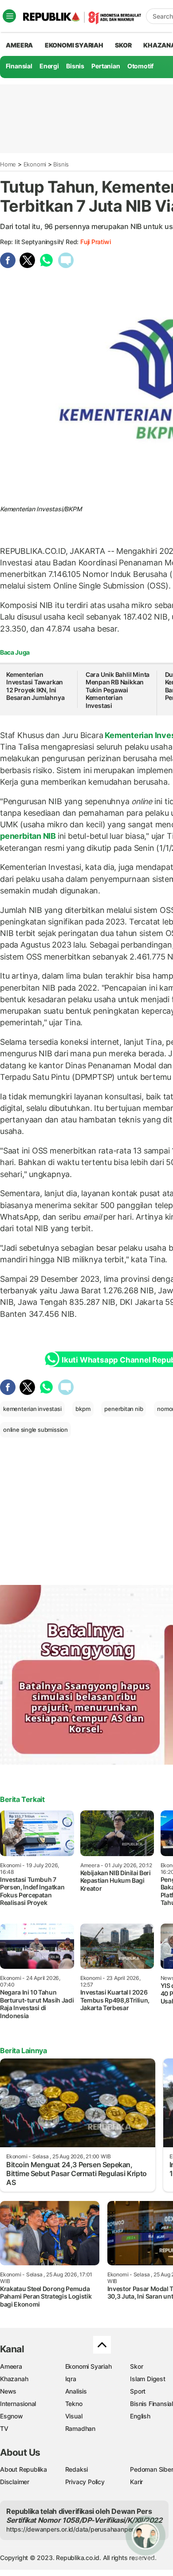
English (140, 2416)
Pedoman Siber (151, 2469)
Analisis (76, 2391)
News (8, 2391)
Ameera (11, 2366)
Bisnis (75, 66)
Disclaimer (15, 2482)
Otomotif (140, 66)
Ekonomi (35, 164)
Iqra (71, 2379)
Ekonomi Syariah (74, 45)
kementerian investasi (32, 1409)
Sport (138, 2391)
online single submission (35, 1430)
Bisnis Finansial (151, 2404)
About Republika (24, 2469)
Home (8, 164)
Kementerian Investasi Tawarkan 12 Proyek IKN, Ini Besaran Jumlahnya (35, 686)
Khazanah (14, 2379)
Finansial (19, 66)
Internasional (18, 2404)
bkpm (83, 1409)
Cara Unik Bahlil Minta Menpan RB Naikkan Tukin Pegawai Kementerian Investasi (118, 690)
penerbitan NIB (29, 836)
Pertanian (106, 66)
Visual (74, 2416)
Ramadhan (80, 2428)
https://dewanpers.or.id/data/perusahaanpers (72, 2529)
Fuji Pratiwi (95, 242)
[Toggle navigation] (9, 16)
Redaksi (77, 2469)
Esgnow (12, 2416)
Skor (136, 2366)
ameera (19, 45)
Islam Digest (147, 2379)
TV (4, 2428)
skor (123, 45)
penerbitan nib (124, 1409)
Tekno (74, 2404)
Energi (49, 66)
